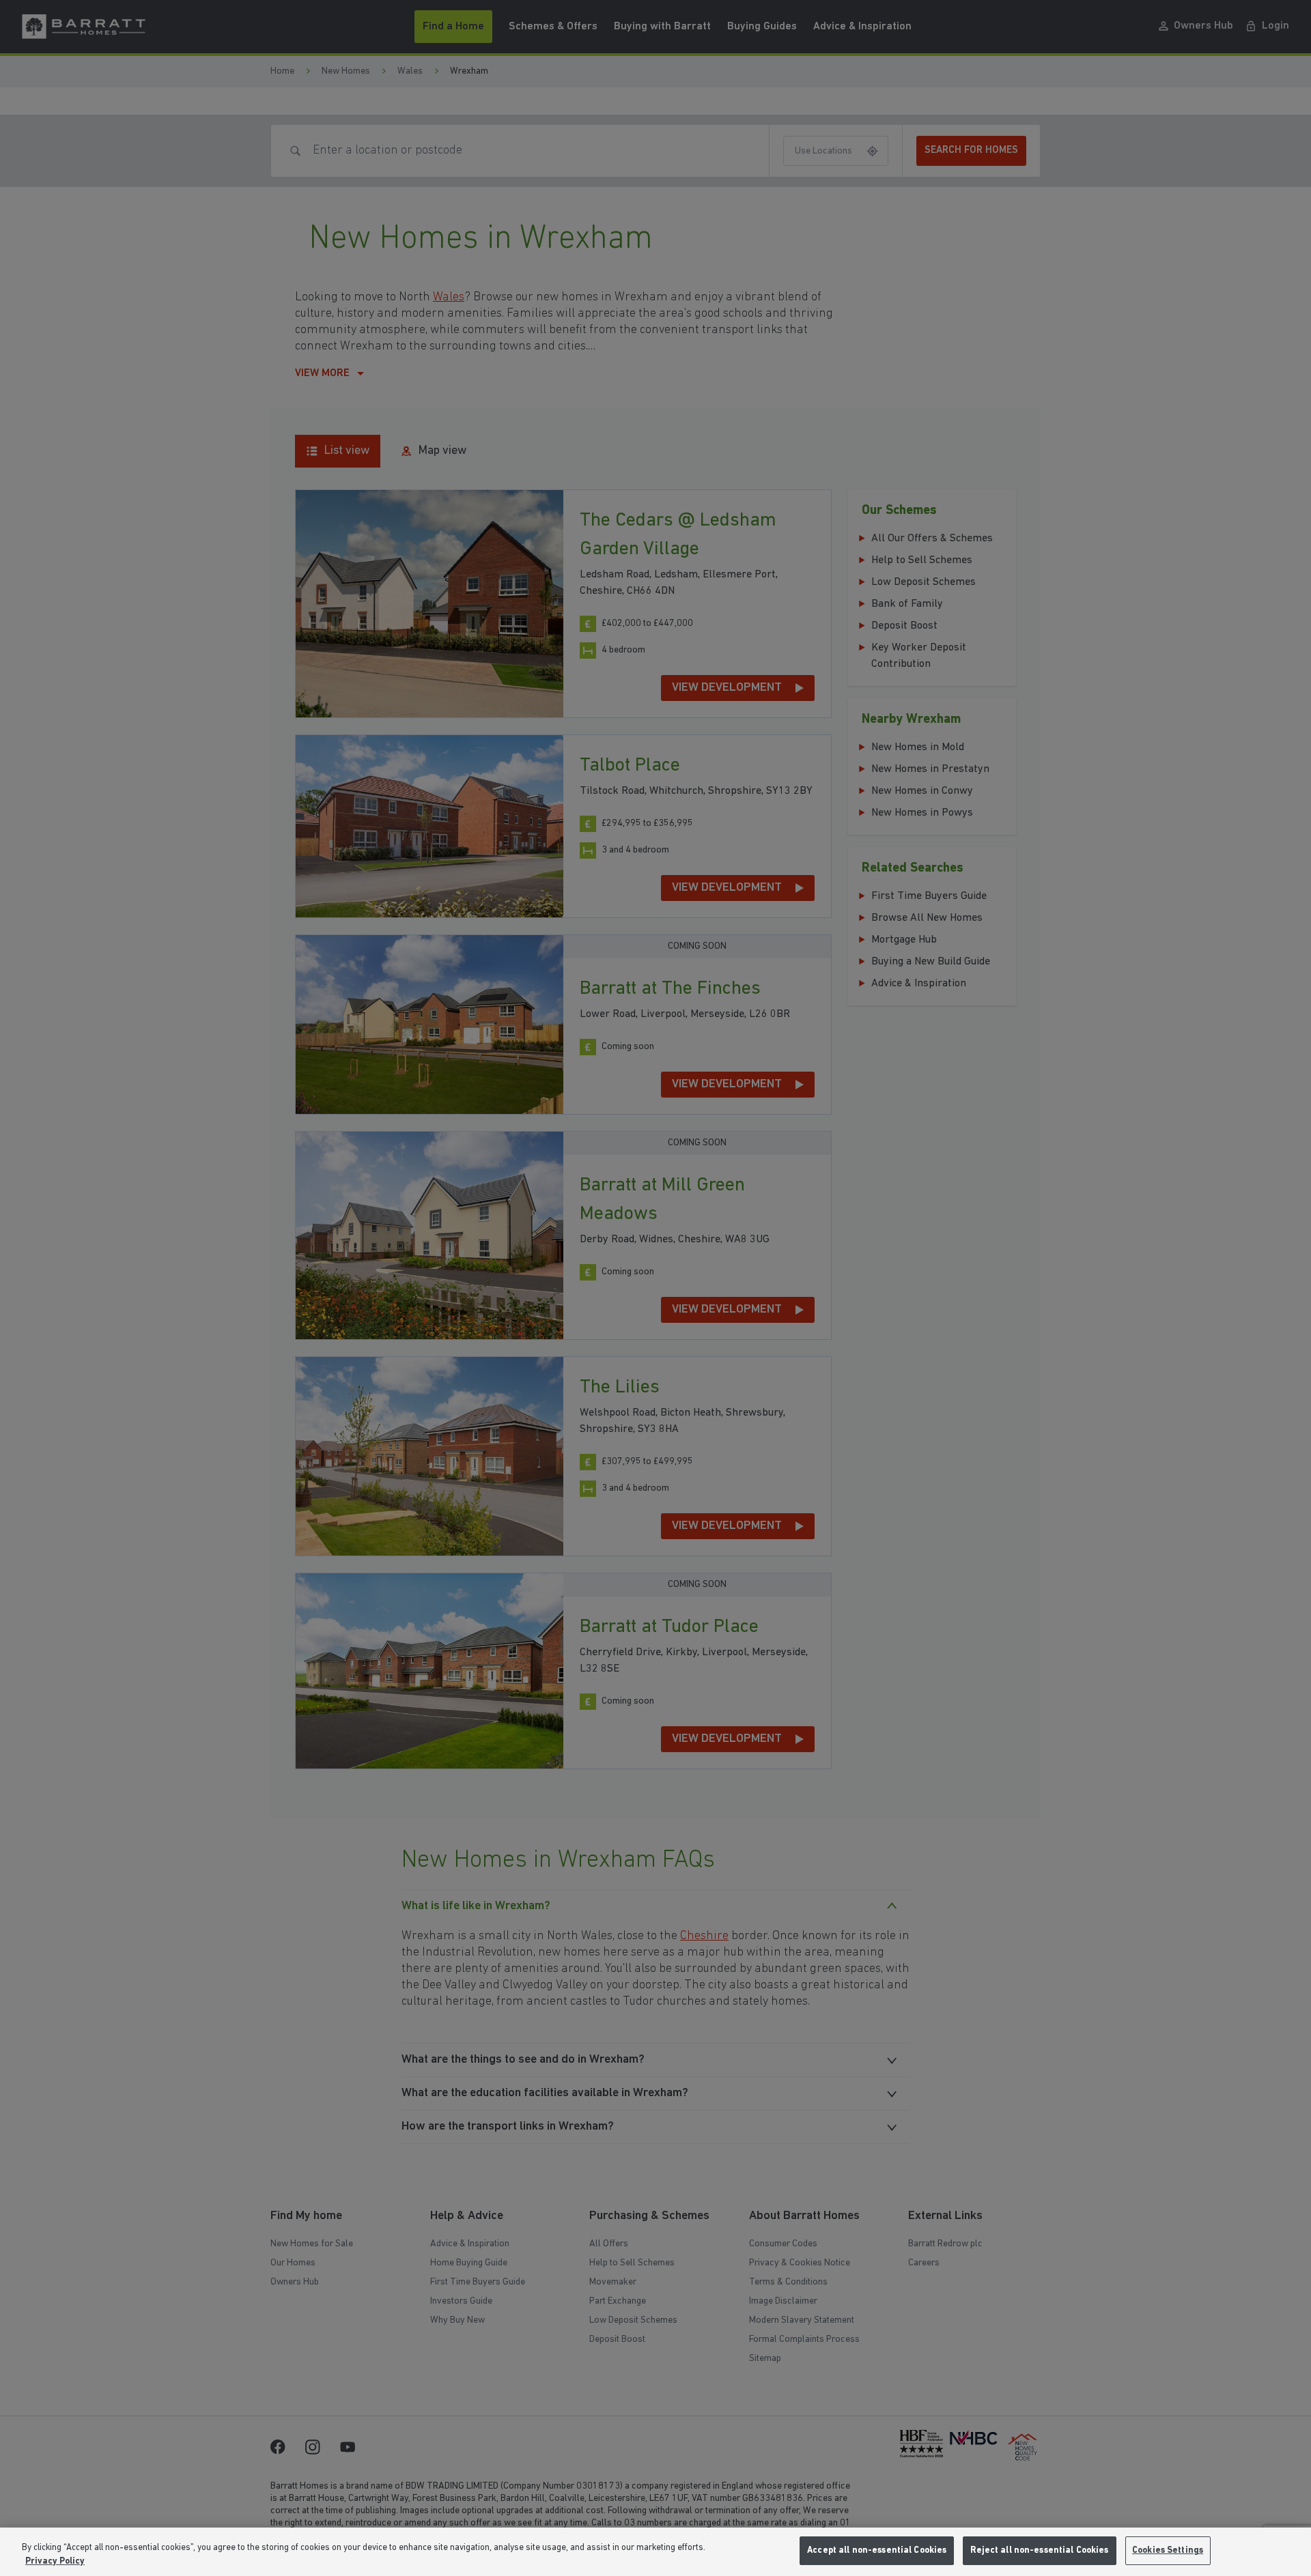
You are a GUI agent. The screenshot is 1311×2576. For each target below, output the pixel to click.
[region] (655, 2552)
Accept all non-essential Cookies (877, 2550)
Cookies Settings (1168, 2550)
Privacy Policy (55, 2561)
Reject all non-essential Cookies (1039, 2550)
